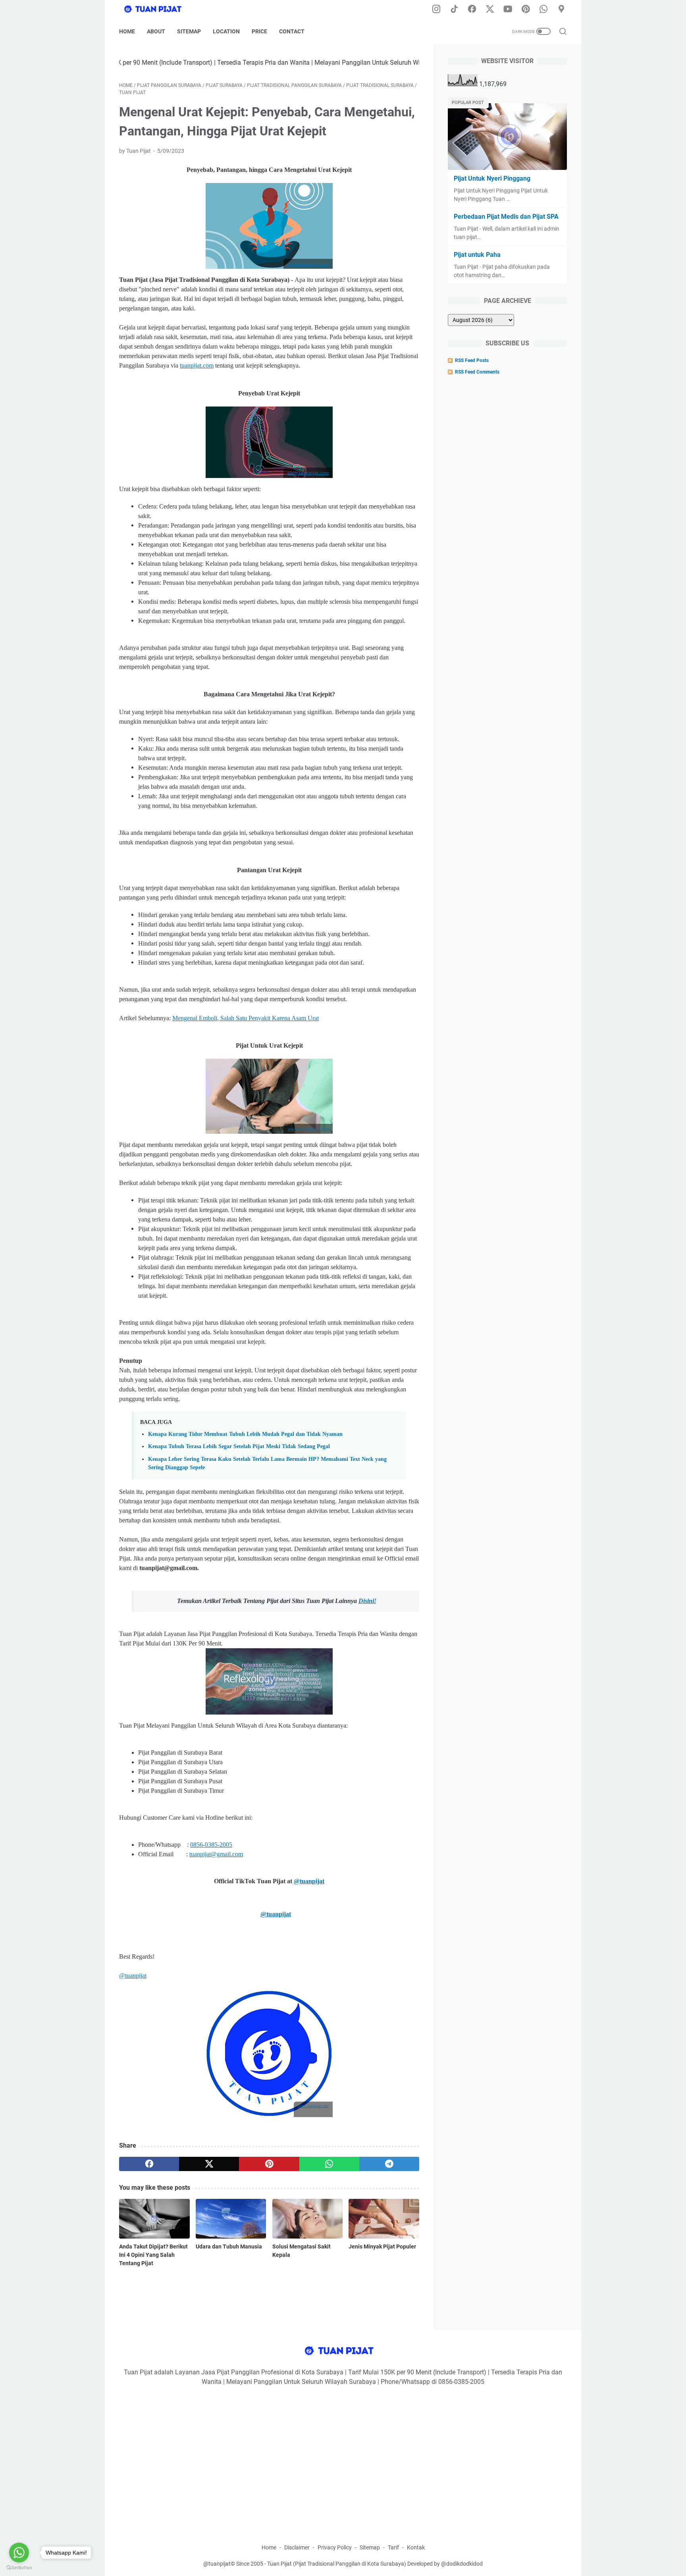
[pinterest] (269, 2164)
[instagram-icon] (436, 10)
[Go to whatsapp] (19, 2553)
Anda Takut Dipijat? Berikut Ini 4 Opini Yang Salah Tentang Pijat (153, 2255)
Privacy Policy (335, 2547)
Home (127, 31)
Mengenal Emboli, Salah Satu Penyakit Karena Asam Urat (246, 1018)
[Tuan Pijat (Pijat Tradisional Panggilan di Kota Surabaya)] (161, 10)
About (156, 31)
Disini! (367, 1601)
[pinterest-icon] (526, 10)
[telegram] (389, 2164)
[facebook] (149, 2164)
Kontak (416, 2547)
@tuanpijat (309, 1881)
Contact (292, 31)
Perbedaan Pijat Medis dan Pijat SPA (506, 217)
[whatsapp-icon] (543, 10)
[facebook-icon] (472, 10)
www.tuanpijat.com (313, 2106)
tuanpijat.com (197, 365)
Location (226, 31)
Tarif (393, 2547)
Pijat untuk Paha (477, 255)
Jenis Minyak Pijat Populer (382, 2247)
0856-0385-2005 (211, 1845)
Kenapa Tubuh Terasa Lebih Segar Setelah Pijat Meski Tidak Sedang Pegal (239, 1446)
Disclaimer (297, 2547)
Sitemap (189, 31)
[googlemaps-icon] (561, 10)
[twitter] (209, 2164)
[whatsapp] (329, 2164)
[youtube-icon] (508, 10)
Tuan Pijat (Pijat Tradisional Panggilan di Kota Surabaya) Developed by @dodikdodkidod (375, 2564)
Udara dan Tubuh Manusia (229, 2247)
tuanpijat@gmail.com (216, 1854)
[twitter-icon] (490, 10)
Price (259, 31)
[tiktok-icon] (454, 10)
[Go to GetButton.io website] (19, 2568)
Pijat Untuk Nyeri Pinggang (492, 178)
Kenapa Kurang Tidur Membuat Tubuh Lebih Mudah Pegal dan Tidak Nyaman (245, 1434)
